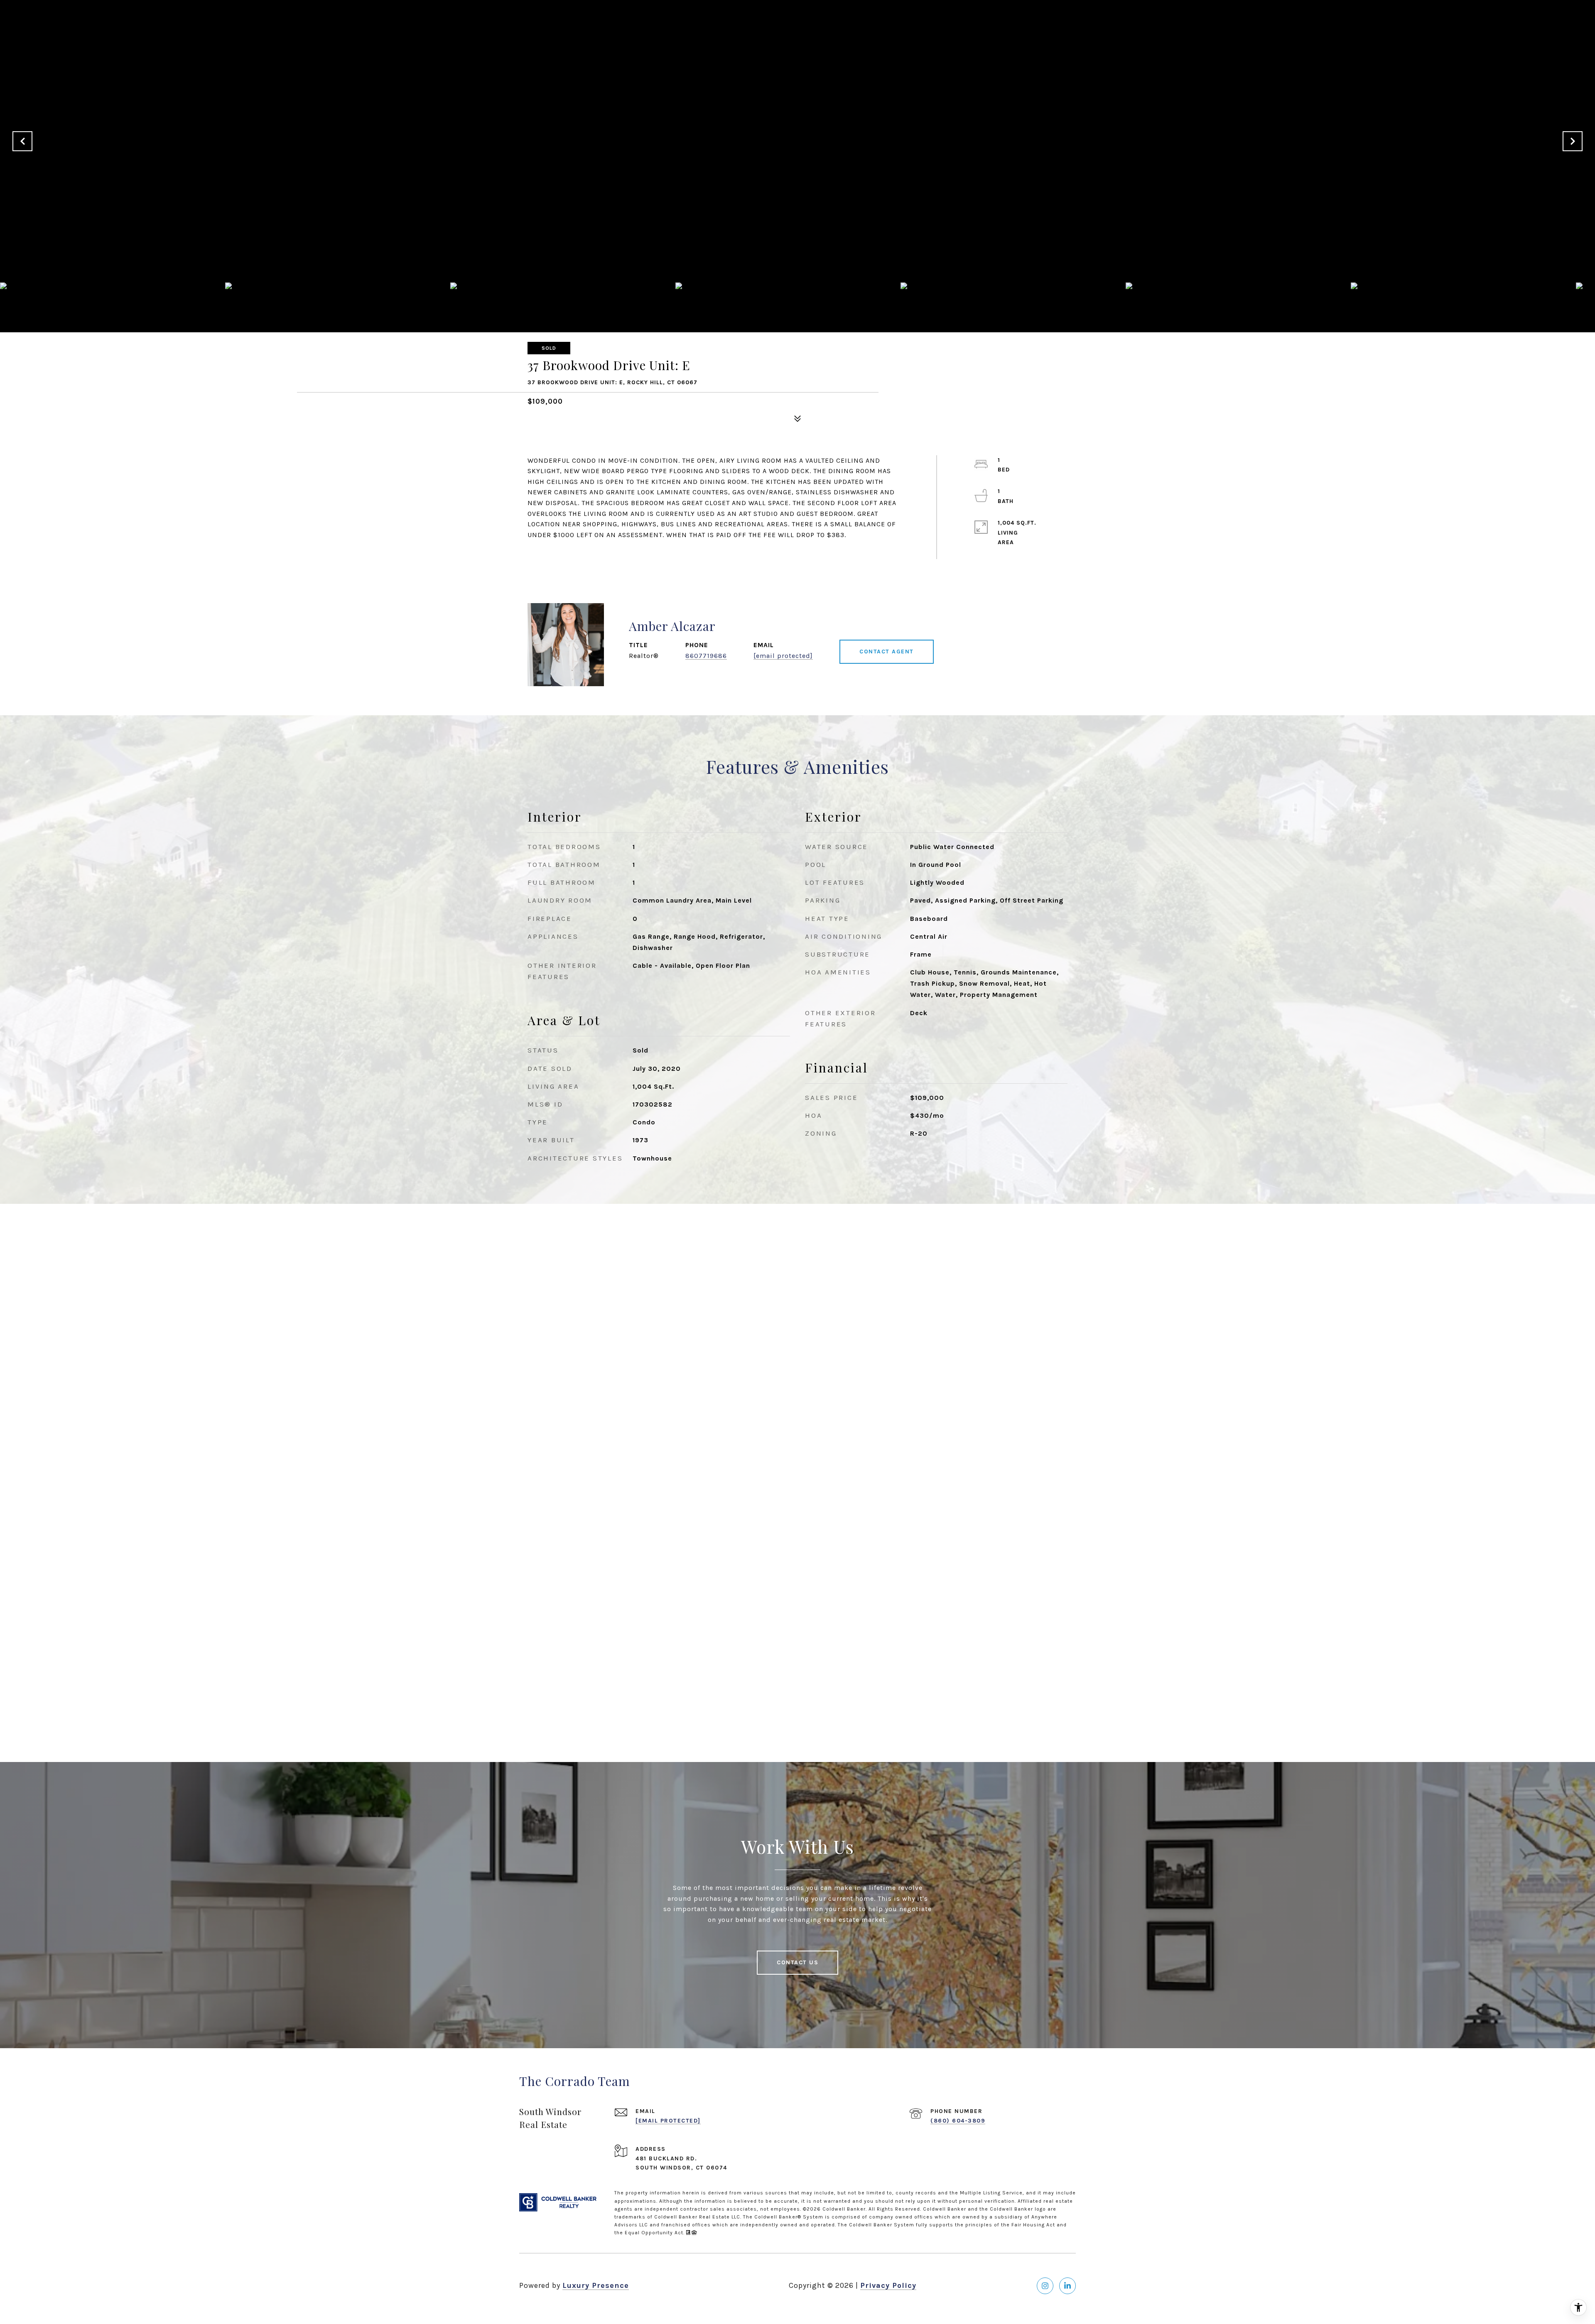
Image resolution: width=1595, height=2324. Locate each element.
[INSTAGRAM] (1045, 2286)
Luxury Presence (596, 2285)
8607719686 (706, 656)
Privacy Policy (888, 2285)
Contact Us (797, 1962)
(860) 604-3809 (958, 2121)
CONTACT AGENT (887, 652)
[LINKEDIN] (1067, 2286)
